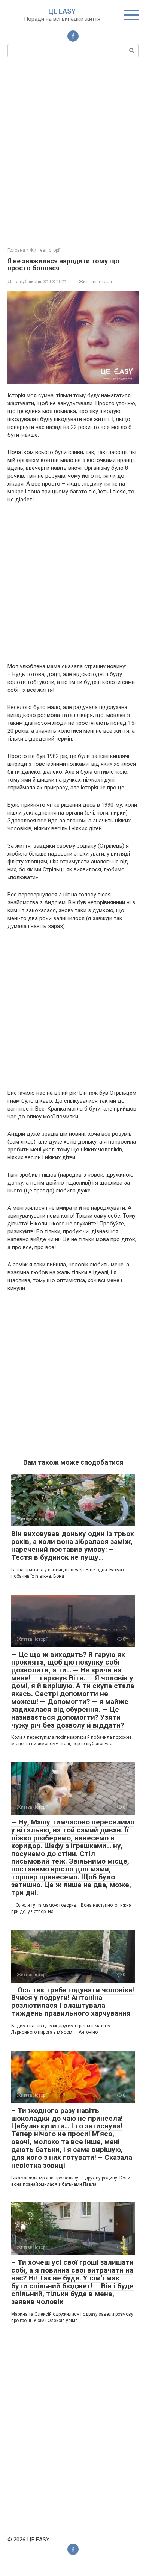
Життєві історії (95, 281)
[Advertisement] (73, 151)
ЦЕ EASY (62, 11)
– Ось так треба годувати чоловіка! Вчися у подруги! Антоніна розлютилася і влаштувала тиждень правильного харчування (73, 2002)
